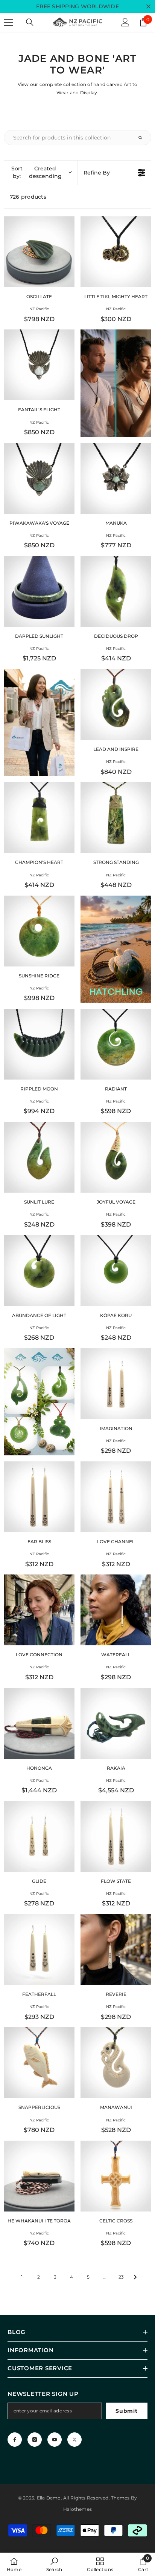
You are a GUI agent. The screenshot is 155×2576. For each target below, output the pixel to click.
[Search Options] (143, 138)
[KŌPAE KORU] (116, 1271)
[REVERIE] (116, 1950)
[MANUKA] (116, 478)
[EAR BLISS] (39, 1497)
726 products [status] (28, 197)
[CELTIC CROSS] (116, 2176)
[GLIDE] (39, 1836)
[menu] (8, 22)
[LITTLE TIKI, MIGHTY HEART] (116, 252)
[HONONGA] (39, 1723)
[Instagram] (35, 2440)
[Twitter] (74, 2440)
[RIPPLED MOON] (39, 1044)
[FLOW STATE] (116, 1836)
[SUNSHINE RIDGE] (39, 931)
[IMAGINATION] (116, 1384)
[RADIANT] (116, 1044)
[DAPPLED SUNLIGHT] (39, 591)
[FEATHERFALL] (39, 1950)
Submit (126, 2411)
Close (148, 7)
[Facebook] (15, 2440)
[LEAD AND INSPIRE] (116, 704)
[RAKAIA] (116, 1723)
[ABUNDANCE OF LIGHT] (39, 1271)
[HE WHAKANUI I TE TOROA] (39, 2176)
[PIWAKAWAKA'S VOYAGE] (39, 478)
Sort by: (36, 172)
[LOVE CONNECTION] (39, 1610)
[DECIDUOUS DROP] (116, 591)
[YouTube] (55, 2440)
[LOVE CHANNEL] (116, 1497)
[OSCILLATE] (39, 252)
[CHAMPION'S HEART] (39, 818)
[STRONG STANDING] (116, 818)
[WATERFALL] (116, 1610)
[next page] (135, 2277)
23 (121, 2277)
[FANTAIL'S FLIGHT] (39, 365)
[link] (54, 2564)
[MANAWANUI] (116, 2063)
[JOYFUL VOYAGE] (116, 1157)
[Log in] (125, 22)
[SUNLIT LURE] (39, 1157)
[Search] (30, 22)
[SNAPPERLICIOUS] (39, 2063)
